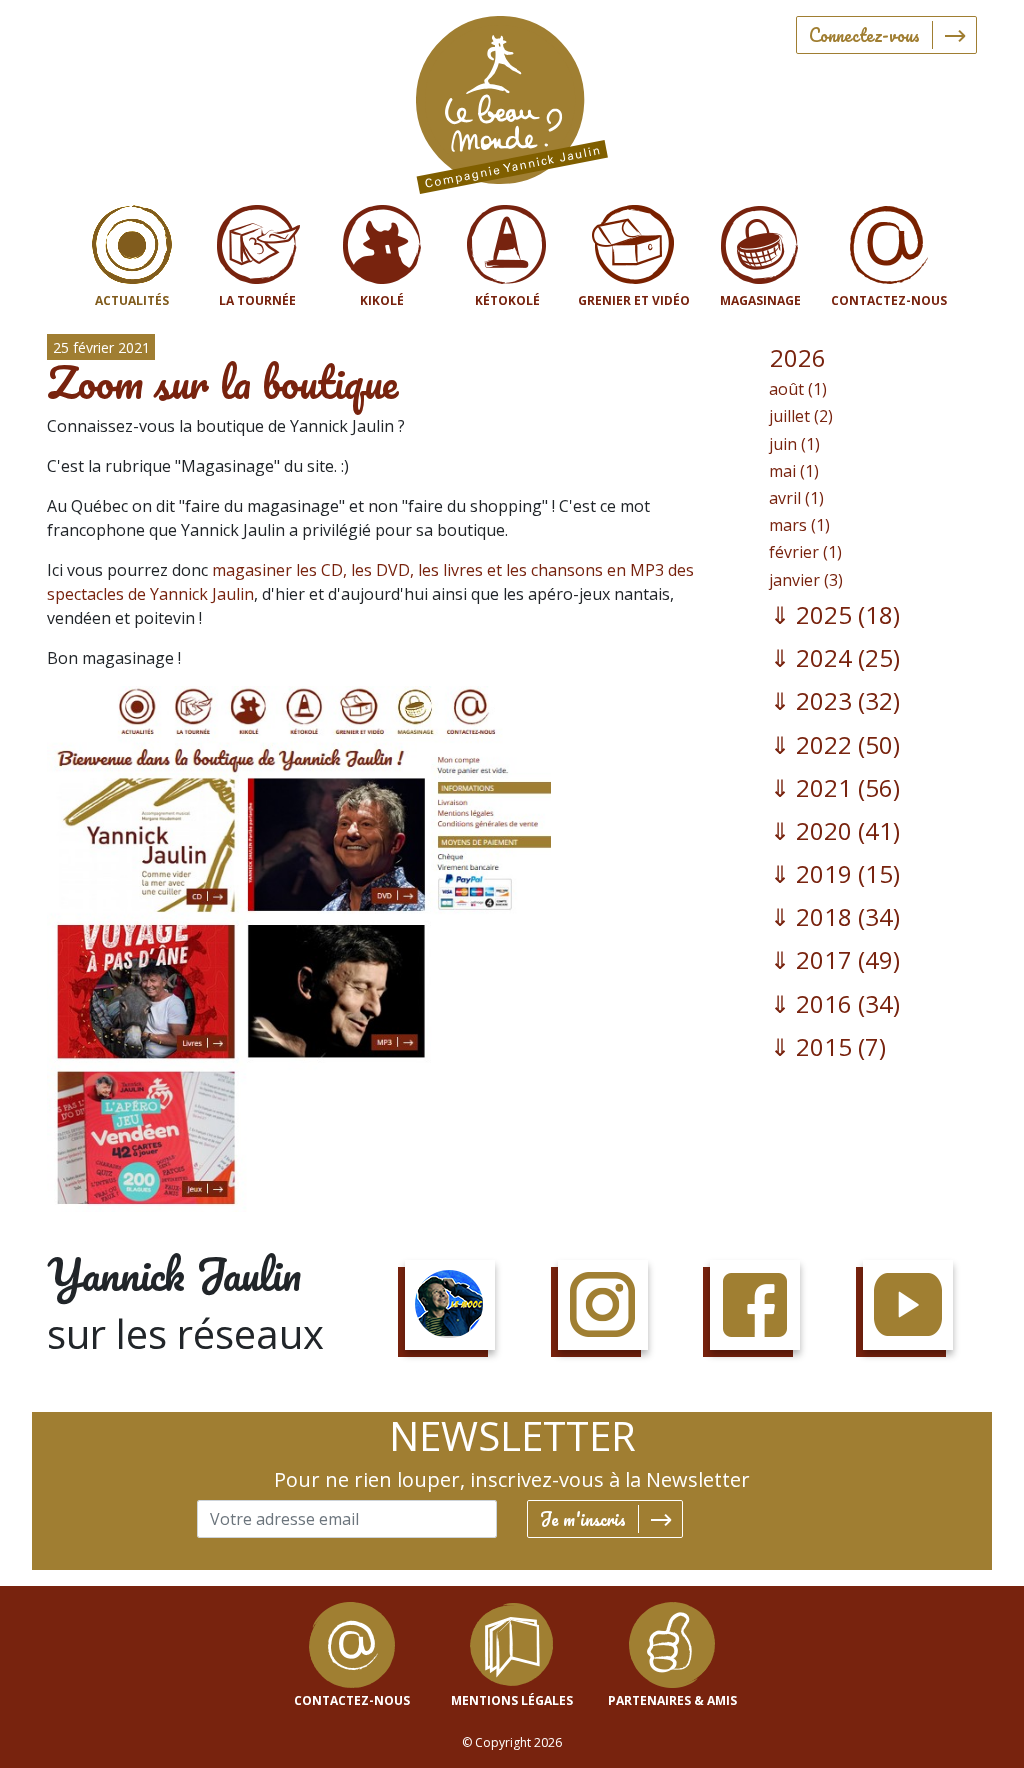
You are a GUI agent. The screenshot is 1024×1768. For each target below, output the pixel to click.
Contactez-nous (889, 300)
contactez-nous (352, 1700)
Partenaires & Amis (672, 1700)
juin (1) (794, 444)
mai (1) (794, 471)
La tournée (257, 300)
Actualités (132, 300)
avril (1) (796, 498)
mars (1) (799, 525)
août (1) (798, 389)
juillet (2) (801, 416)
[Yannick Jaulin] (512, 100)
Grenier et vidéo (634, 300)
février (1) (805, 552)
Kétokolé (507, 300)
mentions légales (512, 1700)
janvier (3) (806, 580)
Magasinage (760, 300)
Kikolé (382, 300)
